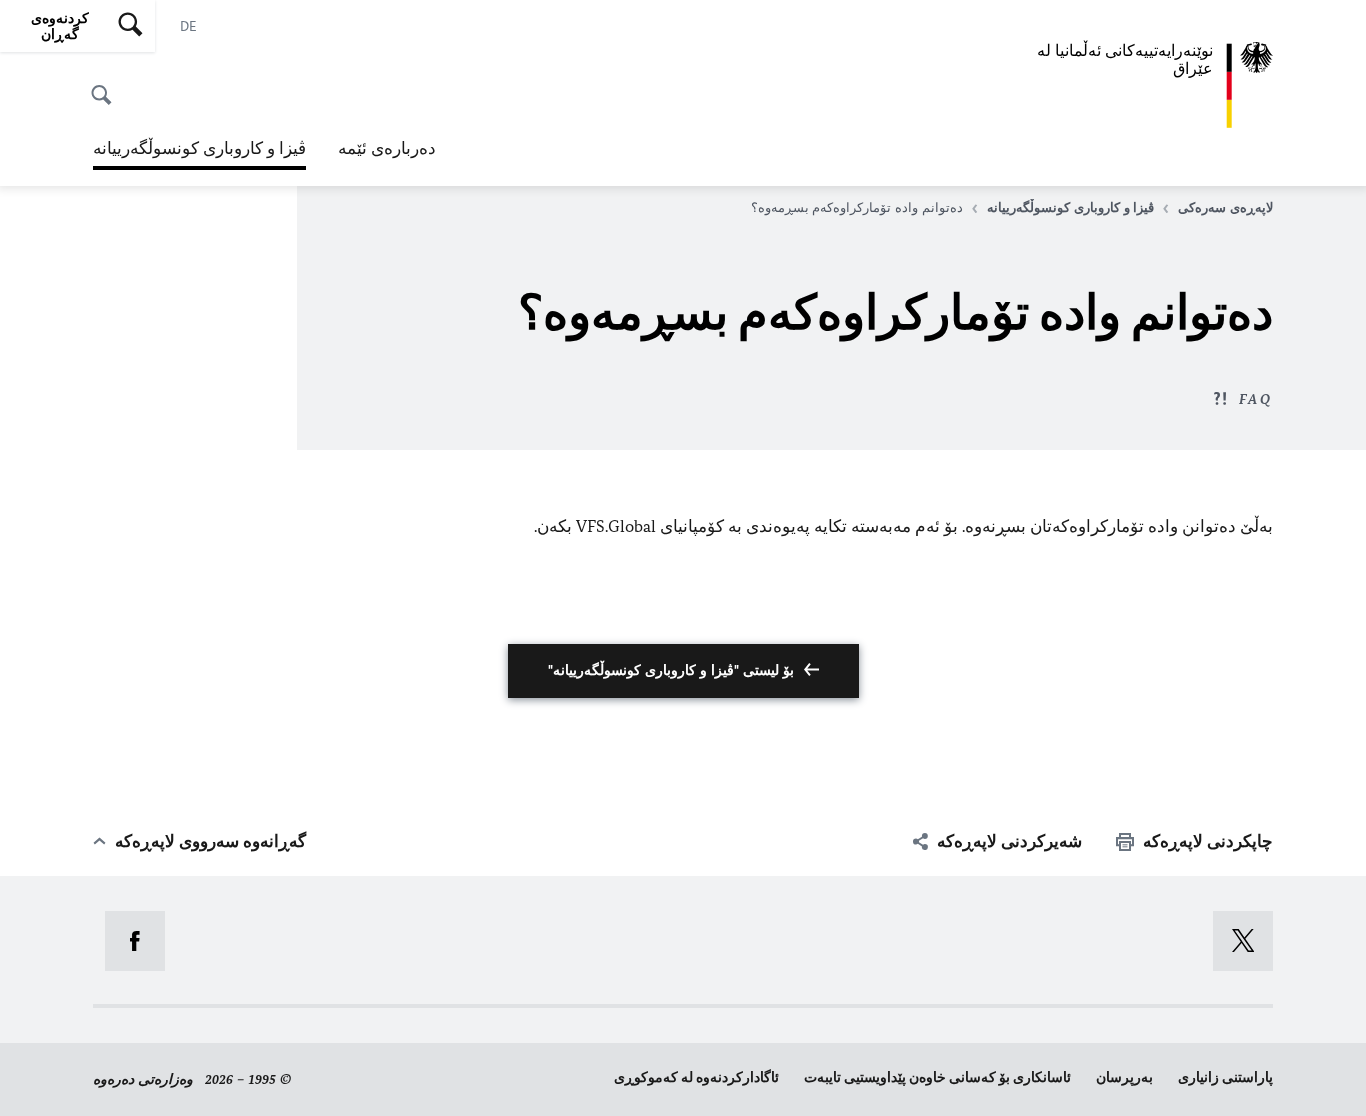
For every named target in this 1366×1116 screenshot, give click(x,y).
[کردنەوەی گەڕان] (107, 84)
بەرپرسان (1124, 1077)
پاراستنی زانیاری (1225, 1077)
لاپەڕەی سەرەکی (1225, 207)
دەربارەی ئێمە (387, 148)
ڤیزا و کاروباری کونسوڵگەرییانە (199, 154)
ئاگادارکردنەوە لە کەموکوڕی (696, 1077)
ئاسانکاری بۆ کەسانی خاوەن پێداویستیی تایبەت (937, 1077)
